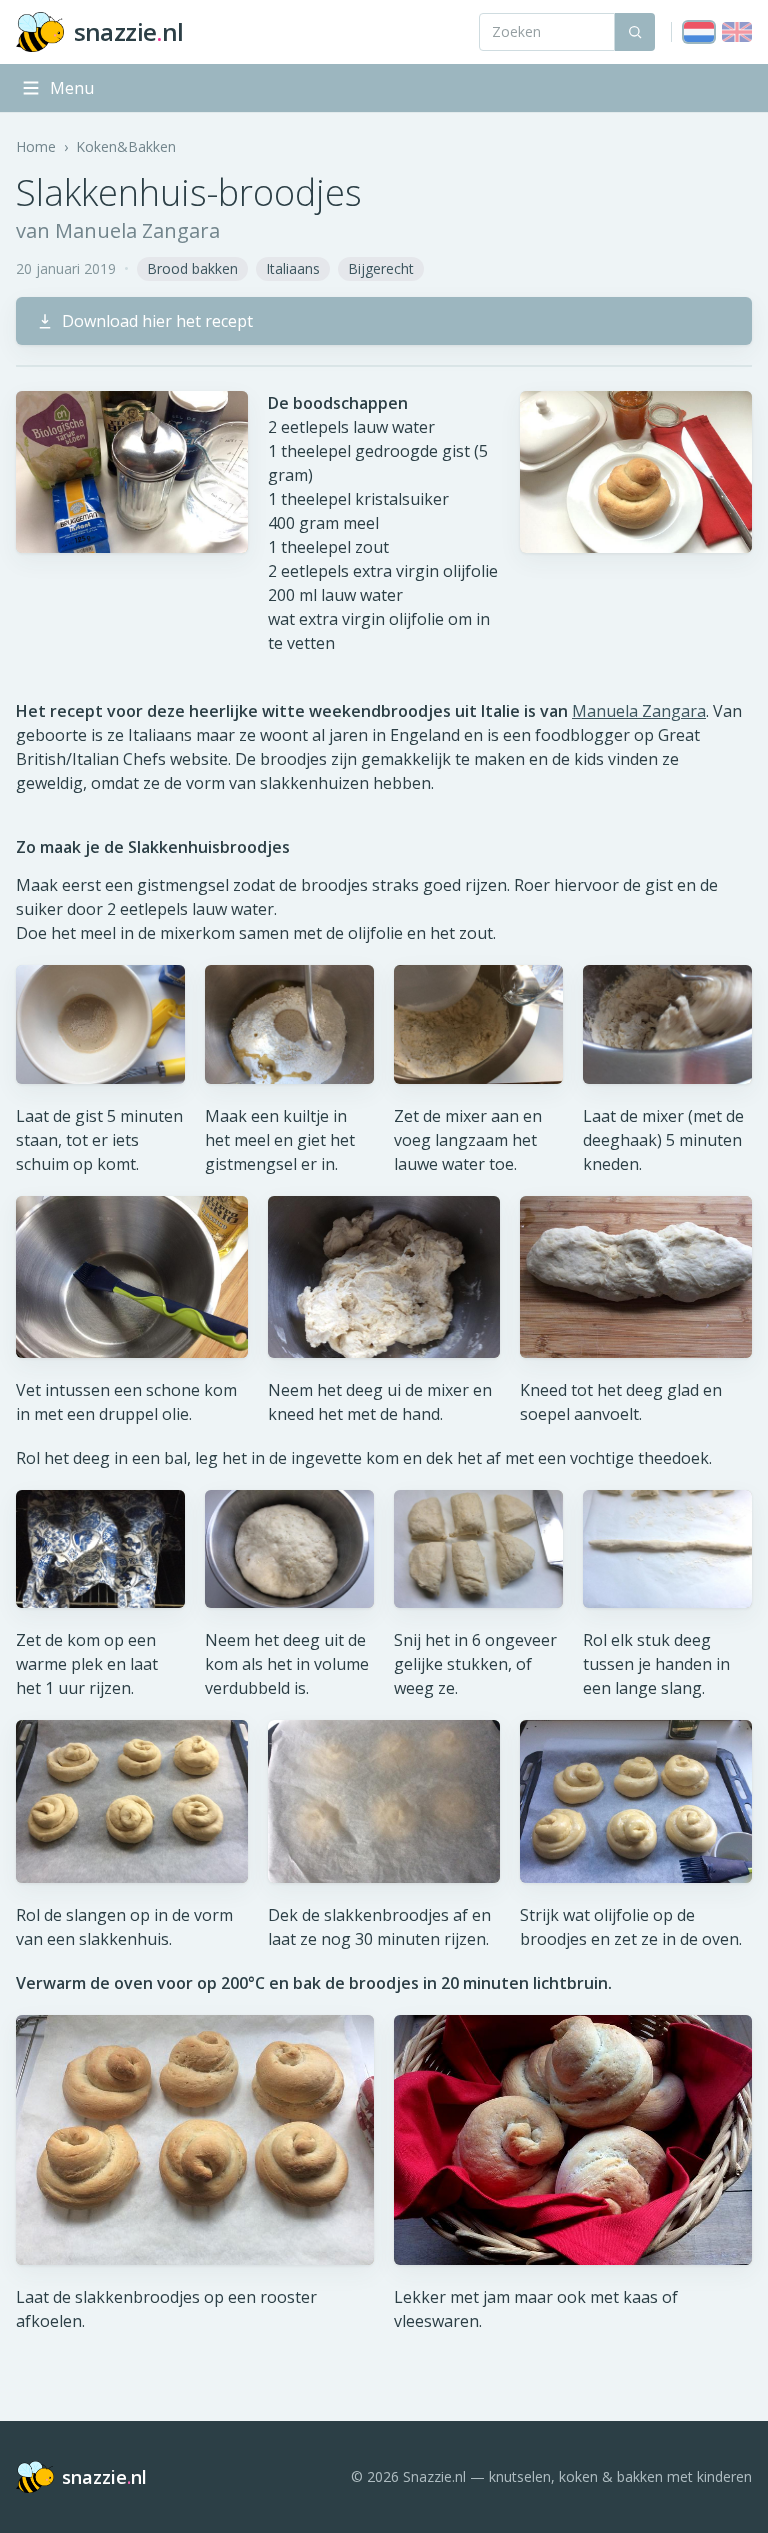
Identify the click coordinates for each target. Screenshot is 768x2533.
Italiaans (293, 268)
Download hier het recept (157, 321)
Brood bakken (192, 268)
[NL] (699, 32)
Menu (72, 88)
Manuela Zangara (639, 711)
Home (36, 146)
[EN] (737, 32)
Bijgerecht (381, 268)
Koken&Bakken (126, 146)
